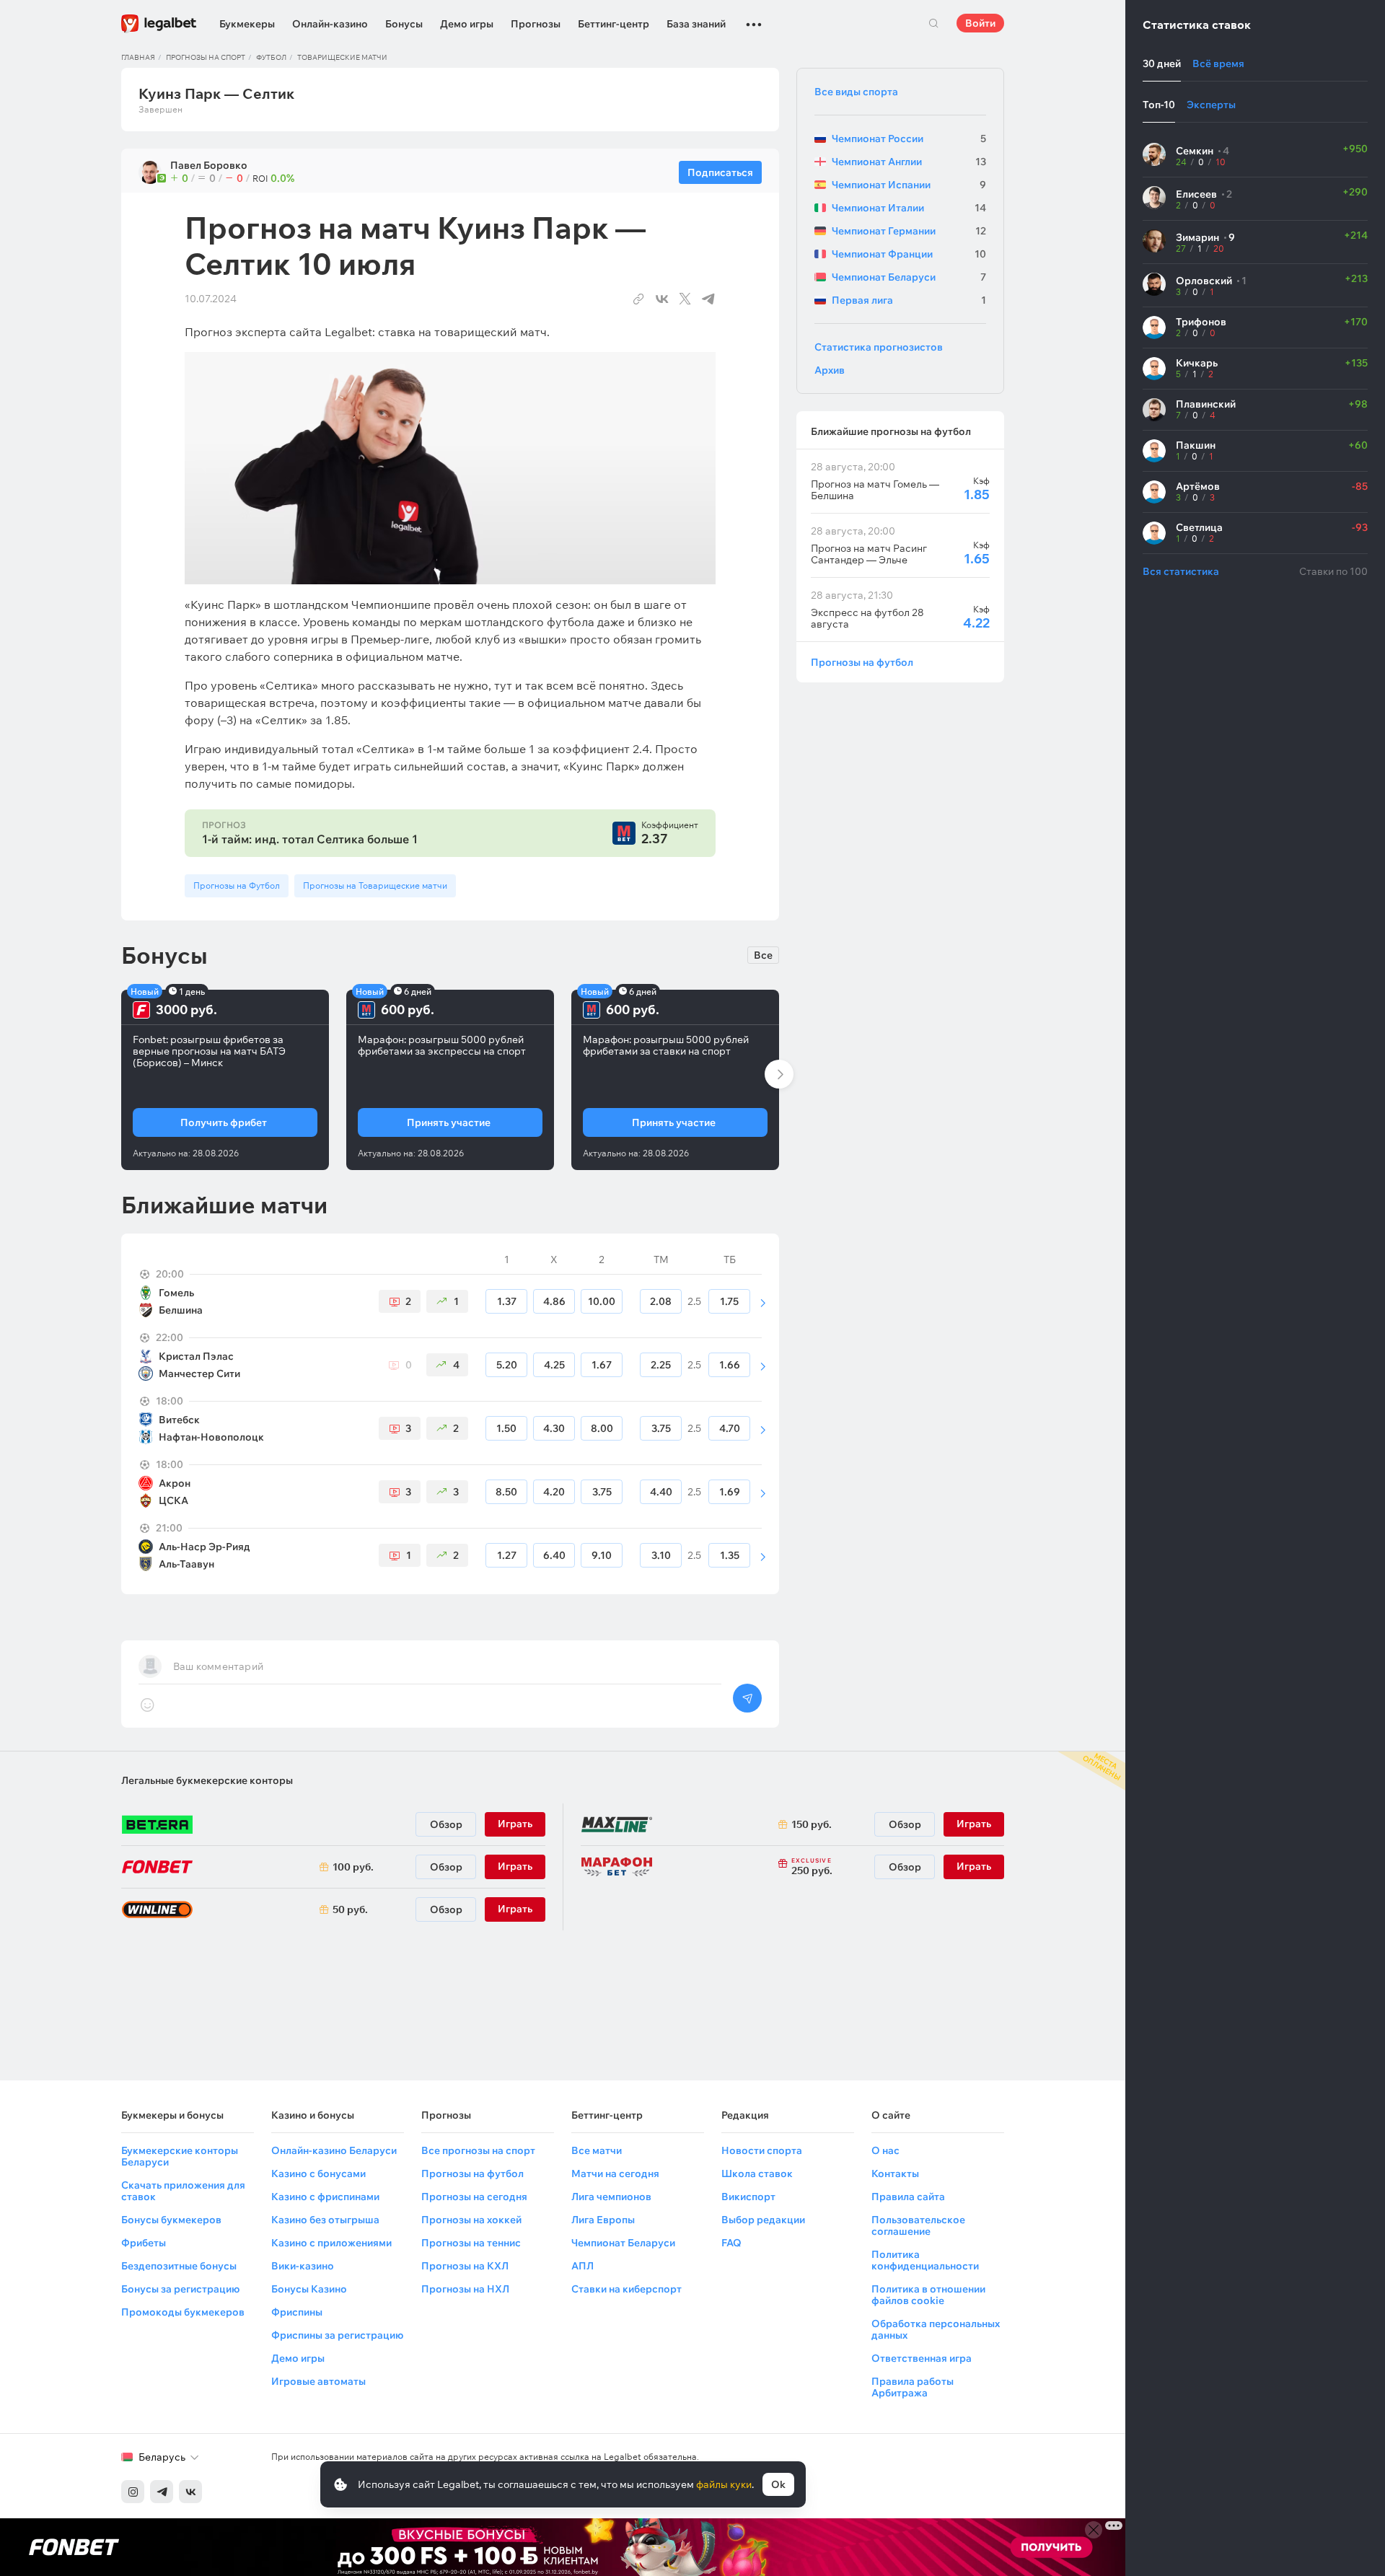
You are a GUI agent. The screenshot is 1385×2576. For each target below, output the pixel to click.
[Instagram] (133, 2492)
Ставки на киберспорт (626, 2289)
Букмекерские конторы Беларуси (180, 2156)
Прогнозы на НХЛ (465, 2289)
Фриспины (297, 2312)
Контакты (895, 2173)
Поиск (933, 23)
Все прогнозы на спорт (478, 2150)
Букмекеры (247, 24)
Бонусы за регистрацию (180, 2289)
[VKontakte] (190, 2492)
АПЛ (582, 2266)
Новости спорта (762, 2150)
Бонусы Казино (309, 2289)
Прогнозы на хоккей (471, 2220)
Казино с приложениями (331, 2243)
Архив (830, 370)
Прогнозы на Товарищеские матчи (375, 885)
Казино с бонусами (318, 2173)
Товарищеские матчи (342, 57)
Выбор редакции (763, 2220)
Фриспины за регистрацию (337, 2335)
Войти (980, 23)
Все (763, 955)
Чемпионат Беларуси (623, 2243)
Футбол (271, 57)
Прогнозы (536, 24)
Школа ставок (757, 2173)
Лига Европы (603, 2220)
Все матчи (597, 2150)
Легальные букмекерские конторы (207, 1780)
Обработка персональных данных (936, 2329)
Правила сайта (908, 2197)
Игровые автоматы (318, 2381)
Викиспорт (748, 2197)
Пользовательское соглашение (918, 2225)
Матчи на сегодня (615, 2173)
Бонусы (404, 24)
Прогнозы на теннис (471, 2243)
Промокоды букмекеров (183, 2312)
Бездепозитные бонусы (179, 2266)
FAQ (731, 2243)
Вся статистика (1181, 571)
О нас (885, 2150)
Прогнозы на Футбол (237, 885)
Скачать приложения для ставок (183, 2191)
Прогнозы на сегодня (474, 2197)
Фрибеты (144, 2243)
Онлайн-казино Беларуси (334, 2150)
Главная (138, 57)
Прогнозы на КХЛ (465, 2266)
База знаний (696, 24)
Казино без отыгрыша (325, 2220)
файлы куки (724, 2484)
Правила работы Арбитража (913, 2387)
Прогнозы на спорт (206, 57)
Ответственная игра (922, 2358)
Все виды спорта (856, 92)
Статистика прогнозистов (879, 347)
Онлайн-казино (330, 24)
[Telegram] (162, 2492)
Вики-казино (303, 2266)
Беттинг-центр (614, 24)
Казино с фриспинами (325, 2197)
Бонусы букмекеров (171, 2220)
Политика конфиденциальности (925, 2260)
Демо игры (467, 24)
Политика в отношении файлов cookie (928, 2295)
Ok (778, 2484)
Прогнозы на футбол (862, 662)
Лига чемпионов (611, 2197)
